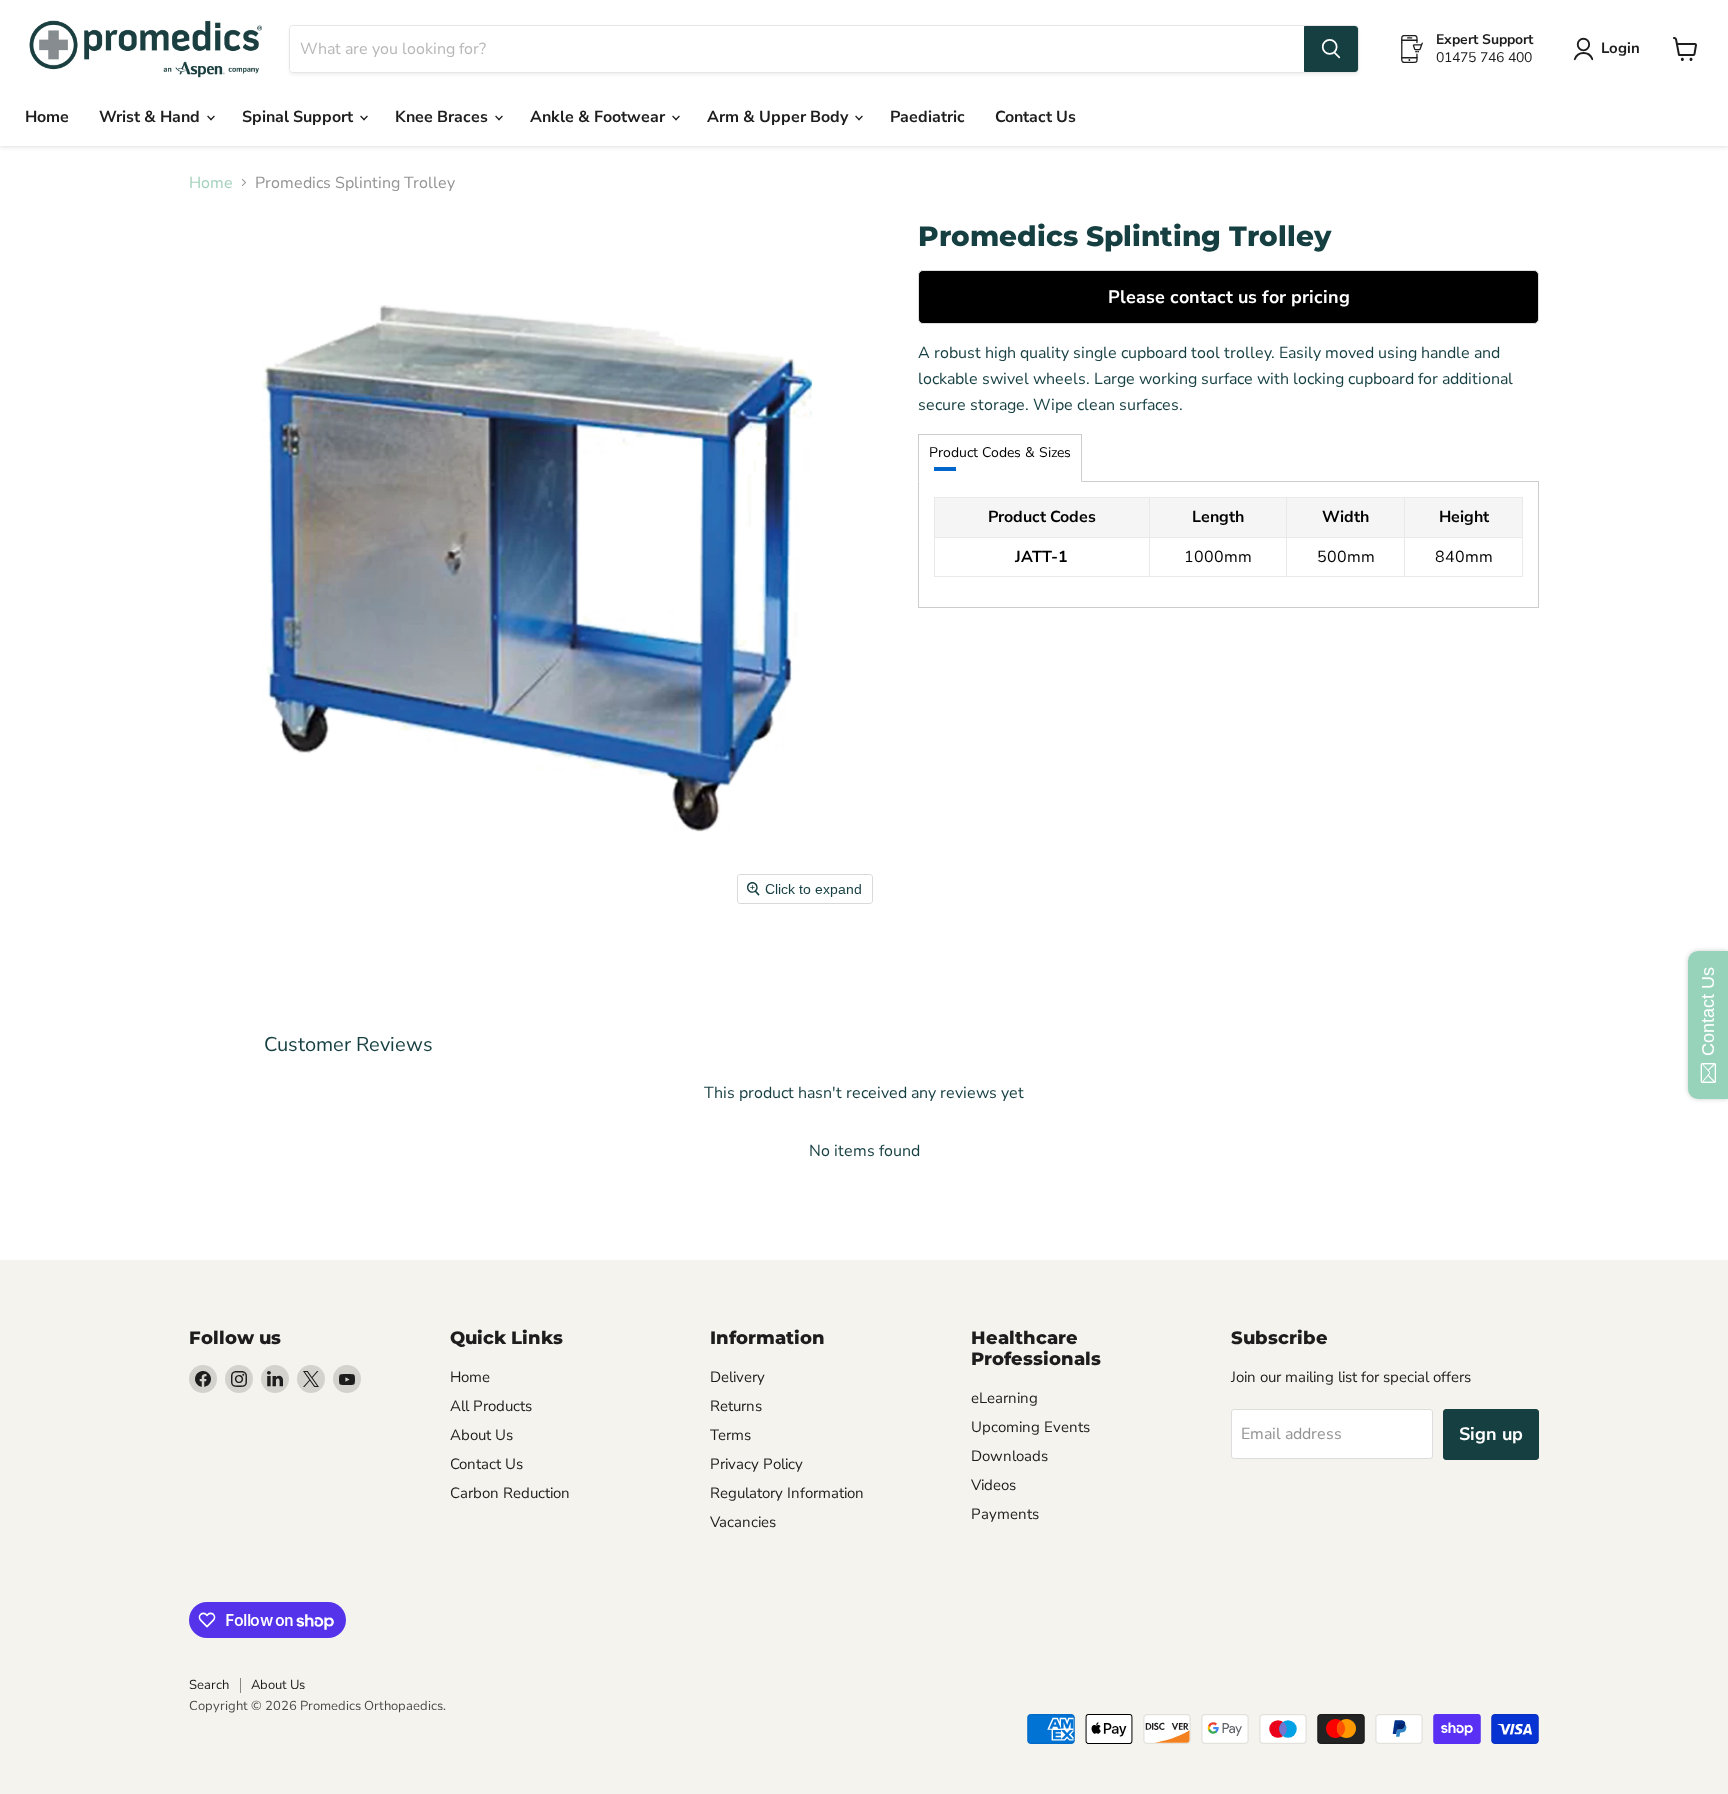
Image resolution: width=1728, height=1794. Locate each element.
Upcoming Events (1030, 1427)
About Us (481, 1435)
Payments (1005, 1514)
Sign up (1491, 1434)
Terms (730, 1435)
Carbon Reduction (510, 1493)
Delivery (737, 1377)
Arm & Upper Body (779, 117)
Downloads (1009, 1456)
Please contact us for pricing (1229, 297)
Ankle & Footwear (599, 117)
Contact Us (1035, 117)
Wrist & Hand (151, 117)
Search (209, 1685)
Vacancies (743, 1522)
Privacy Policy (756, 1464)
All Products (491, 1406)
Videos (993, 1485)
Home (47, 117)
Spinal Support (299, 117)
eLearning (1004, 1398)
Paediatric (927, 117)
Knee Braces (443, 117)
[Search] (1331, 49)
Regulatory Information (787, 1493)
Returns (736, 1406)
